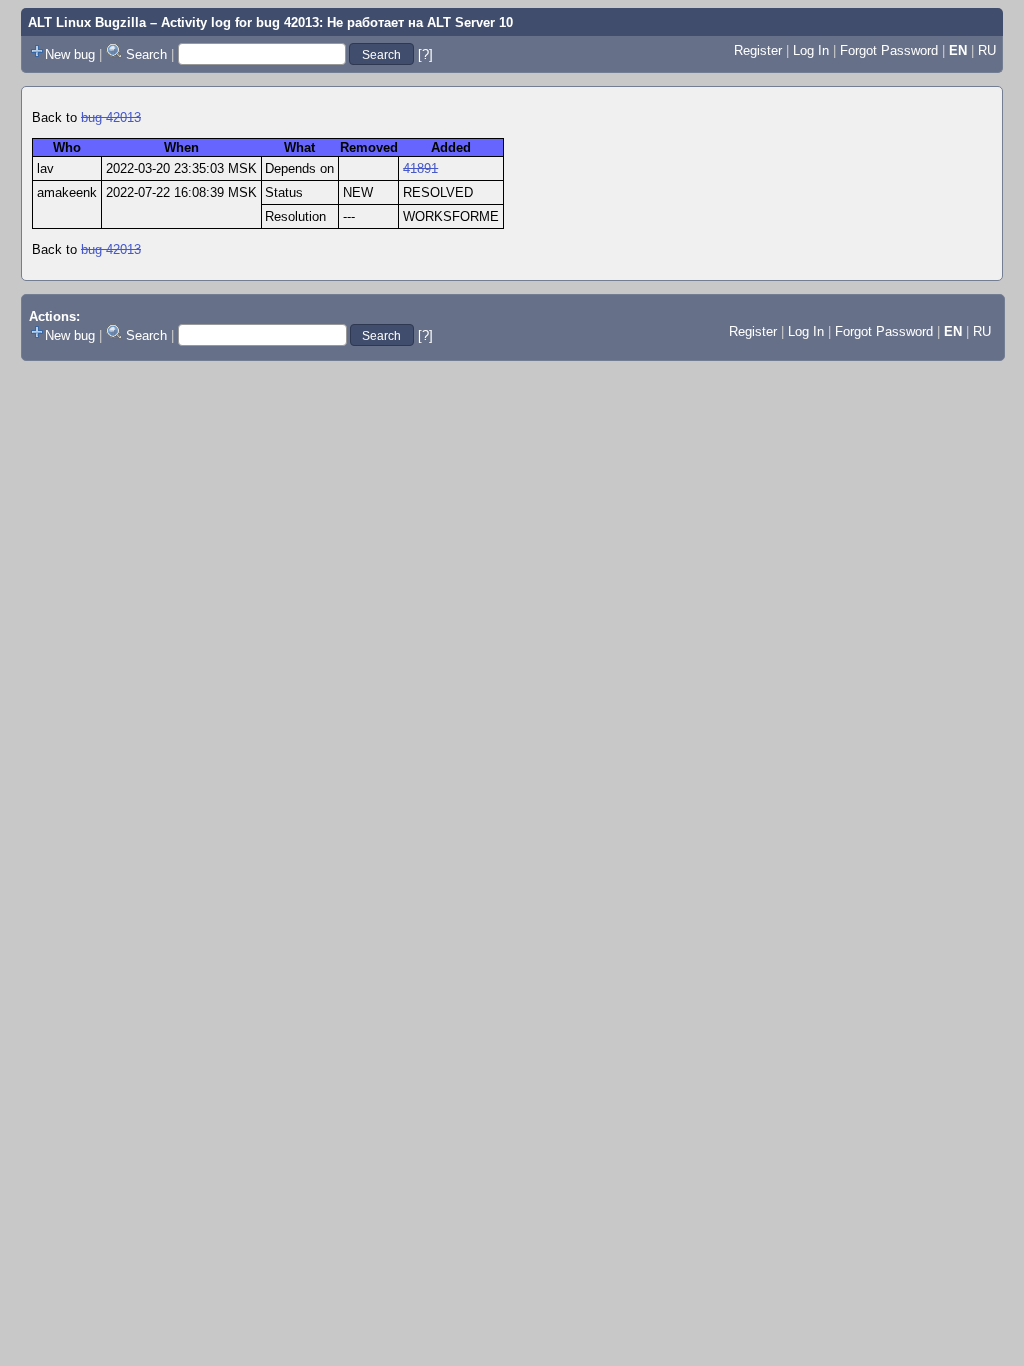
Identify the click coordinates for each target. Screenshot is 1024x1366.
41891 (420, 168)
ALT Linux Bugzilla (87, 22)
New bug (70, 54)
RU (987, 50)
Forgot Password (889, 50)
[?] (425, 54)
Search (146, 54)
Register (758, 50)
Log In (811, 50)
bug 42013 (111, 117)
